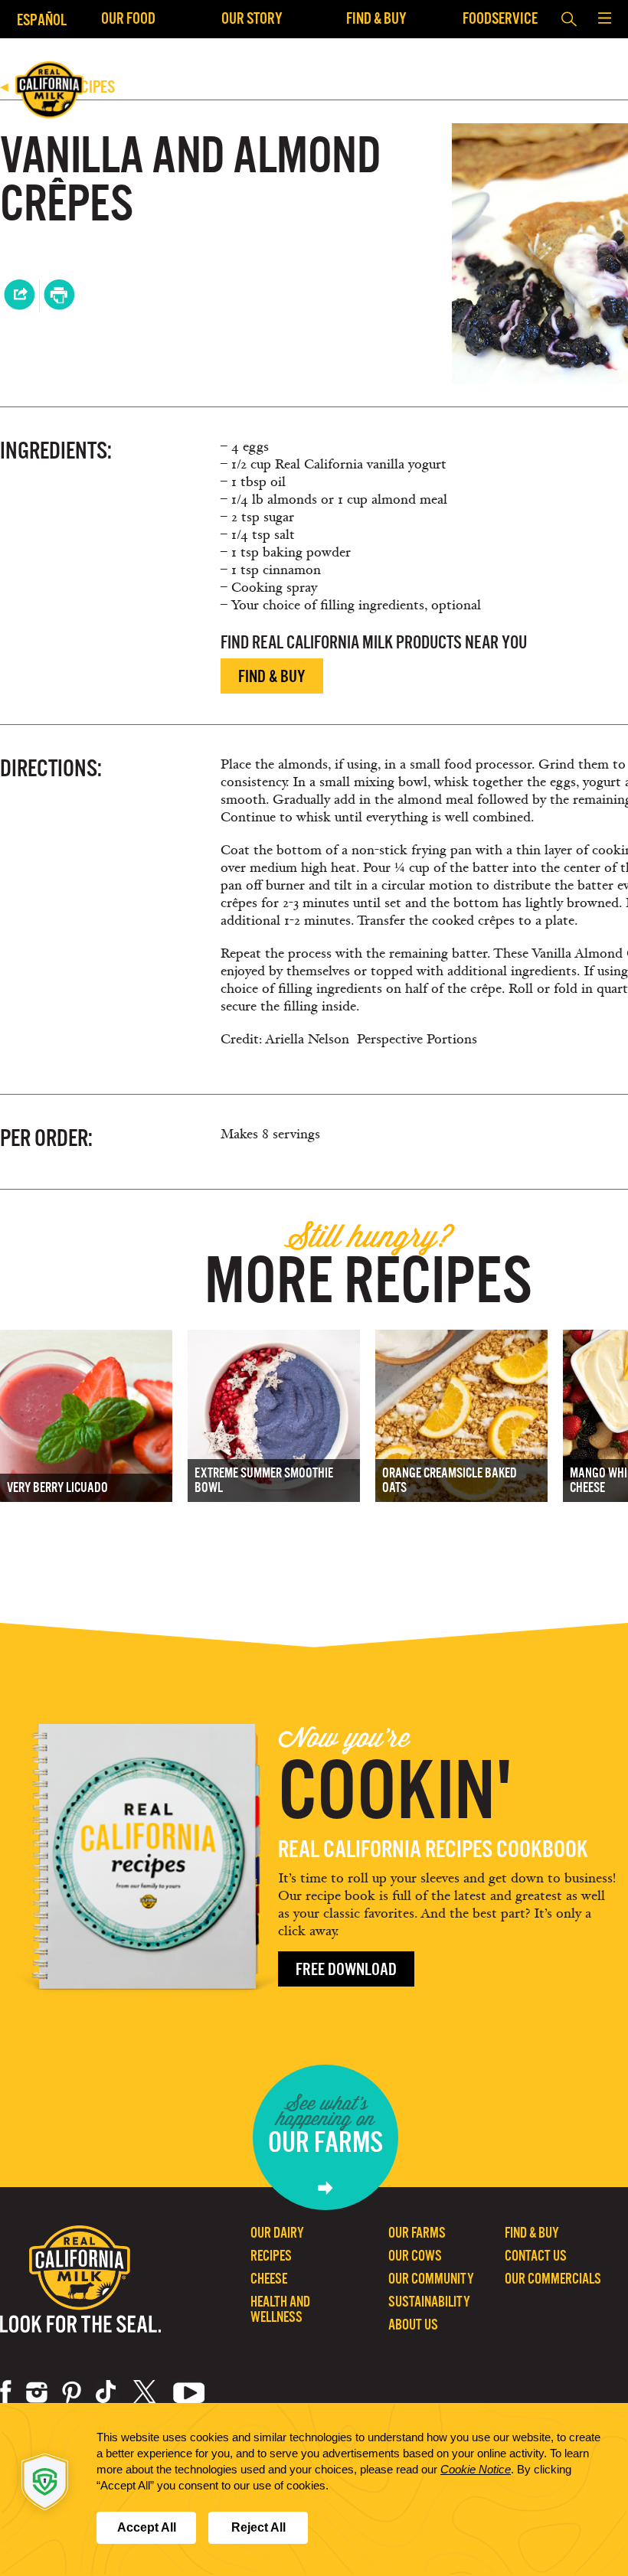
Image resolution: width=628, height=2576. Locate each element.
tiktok (107, 2392)
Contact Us (536, 2256)
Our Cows (415, 2256)
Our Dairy (277, 2233)
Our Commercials (553, 2279)
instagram (37, 2392)
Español (42, 20)
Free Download (346, 1969)
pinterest (72, 2392)
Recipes (271, 2256)
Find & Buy (376, 18)
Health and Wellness (280, 2309)
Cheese (269, 2279)
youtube (189, 2392)
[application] (314, 2489)
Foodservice (500, 18)
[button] (604, 19)
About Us (413, 2325)
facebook (6, 2392)
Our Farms (417, 2233)
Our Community (431, 2279)
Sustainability (429, 2302)
